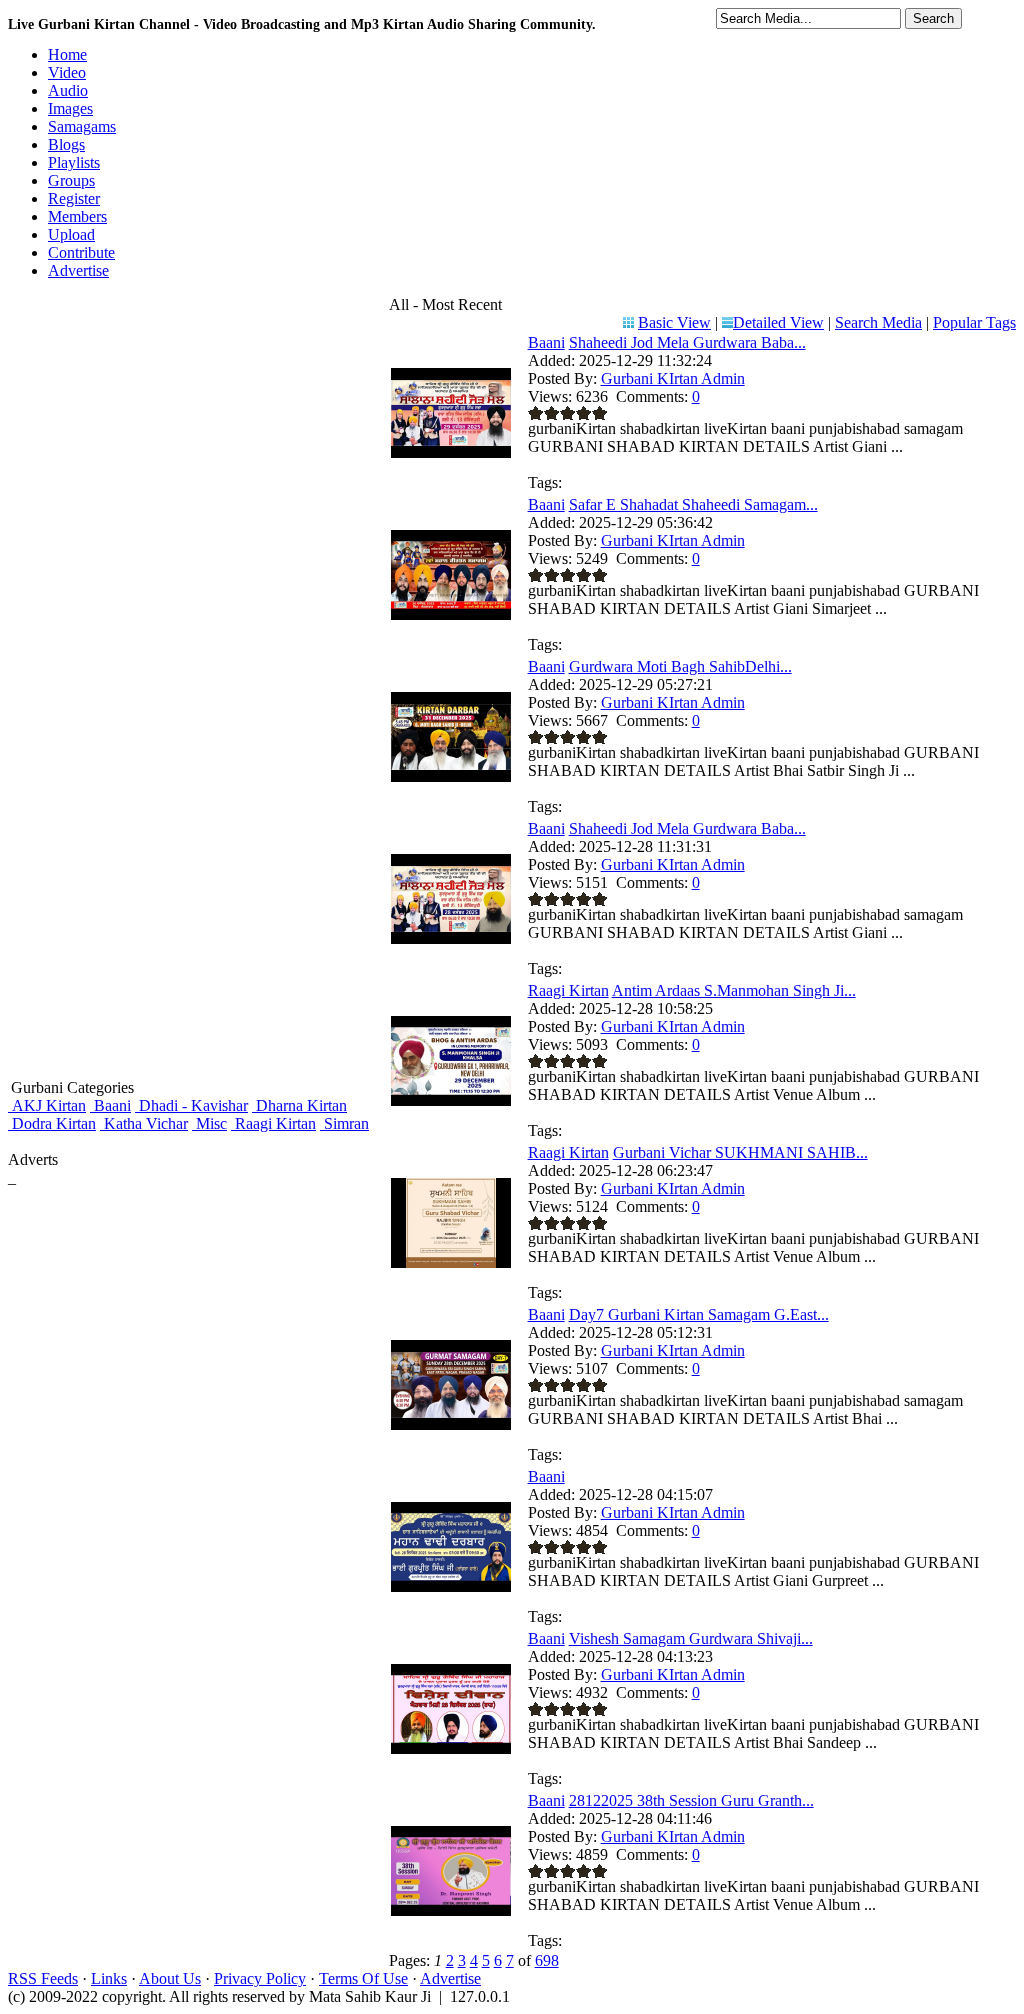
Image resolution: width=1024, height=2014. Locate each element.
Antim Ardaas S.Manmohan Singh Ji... (734, 990)
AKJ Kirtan (47, 1105)
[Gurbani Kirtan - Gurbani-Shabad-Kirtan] (451, 1586)
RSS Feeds (43, 1978)
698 (547, 1960)
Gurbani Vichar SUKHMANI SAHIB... (740, 1152)
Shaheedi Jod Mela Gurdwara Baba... (687, 342)
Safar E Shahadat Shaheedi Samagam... (693, 504)
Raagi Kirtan (273, 1123)
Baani (110, 1105)
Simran (344, 1123)
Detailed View (778, 322)
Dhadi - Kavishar (191, 1105)
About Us (170, 1978)
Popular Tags (974, 322)
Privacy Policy (260, 1978)
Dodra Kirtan (52, 1123)
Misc (209, 1123)
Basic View (674, 322)
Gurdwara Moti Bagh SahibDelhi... (680, 666)
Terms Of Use (363, 1978)
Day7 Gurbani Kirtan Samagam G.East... (699, 1314)
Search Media (878, 322)
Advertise (450, 1978)
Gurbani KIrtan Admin (673, 378)
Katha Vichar (144, 1123)
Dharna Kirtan (299, 1105)
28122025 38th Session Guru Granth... (691, 1800)
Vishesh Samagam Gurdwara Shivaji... (691, 1638)
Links (109, 1978)
